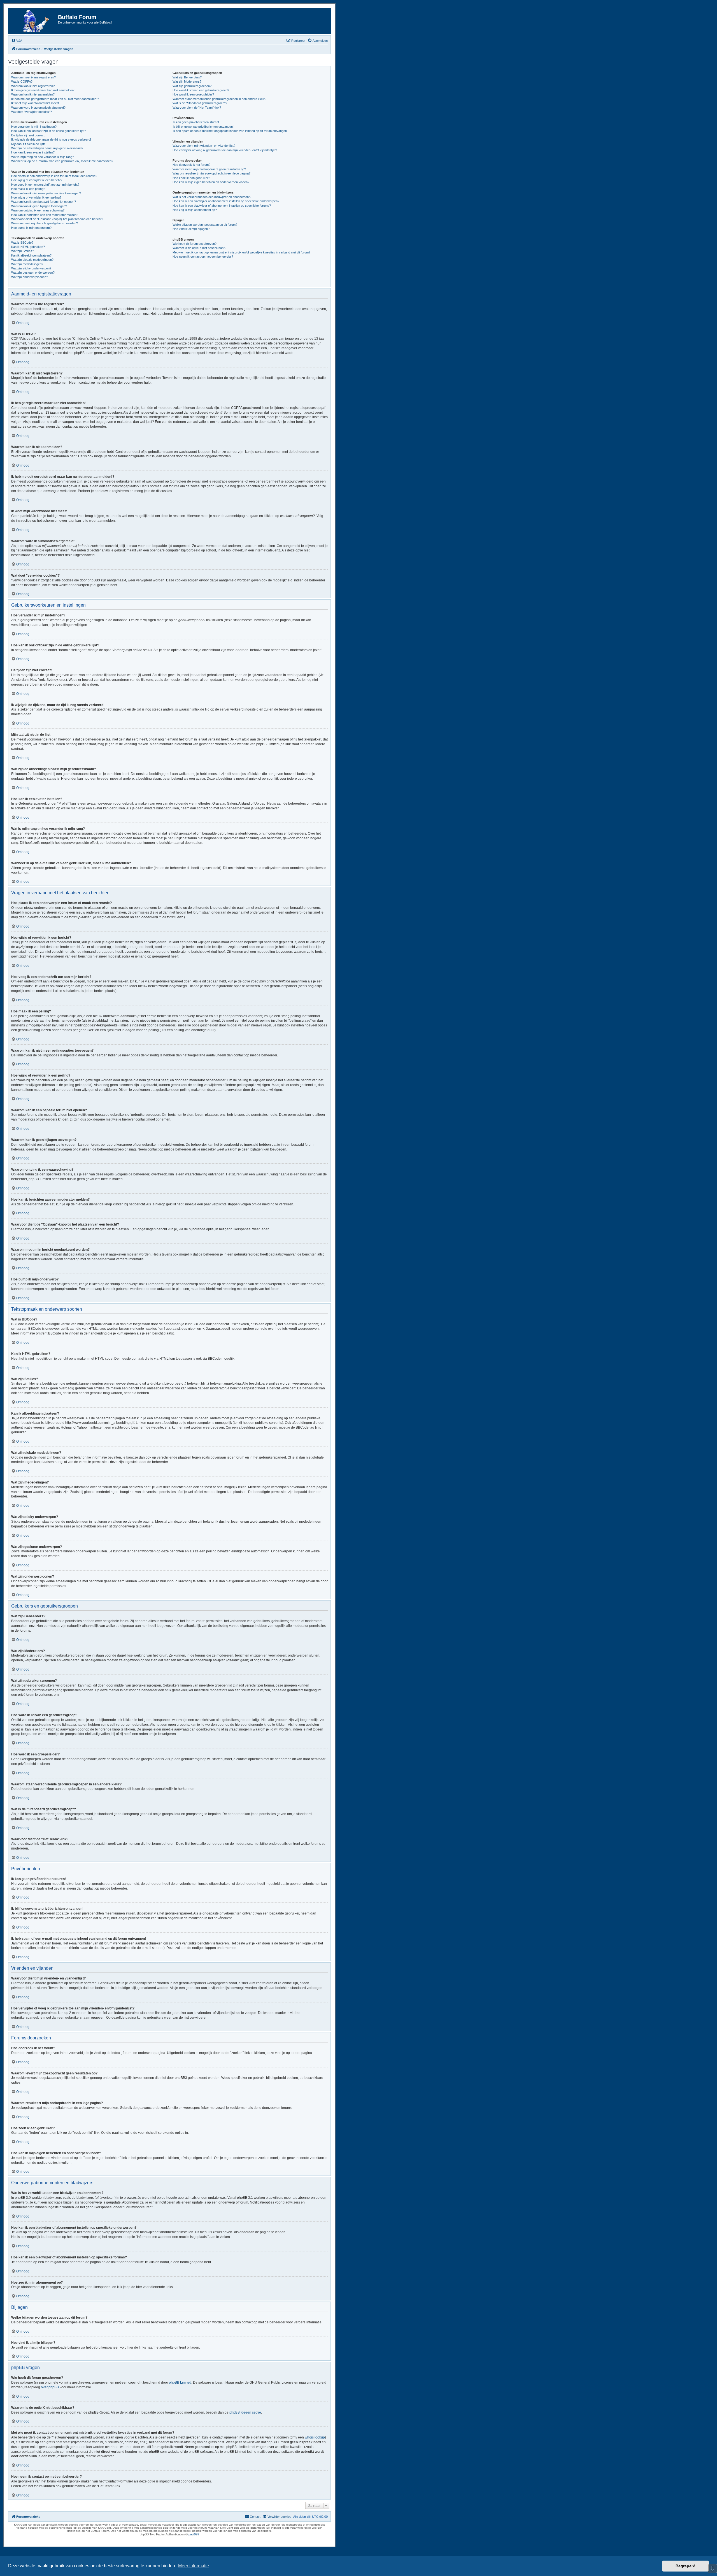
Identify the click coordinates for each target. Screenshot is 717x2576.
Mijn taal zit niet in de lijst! (28, 144)
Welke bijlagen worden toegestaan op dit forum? (205, 225)
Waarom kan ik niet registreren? (33, 86)
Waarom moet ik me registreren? (33, 77)
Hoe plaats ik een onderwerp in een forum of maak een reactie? (54, 176)
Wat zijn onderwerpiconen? (30, 277)
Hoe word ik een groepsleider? (193, 94)
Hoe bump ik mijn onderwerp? (31, 228)
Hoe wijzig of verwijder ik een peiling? (36, 197)
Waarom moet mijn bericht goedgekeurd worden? (45, 223)
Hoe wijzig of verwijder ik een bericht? (37, 180)
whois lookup (315, 2437)
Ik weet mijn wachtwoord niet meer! (35, 103)
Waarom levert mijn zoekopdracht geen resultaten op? (209, 169)
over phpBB (50, 2387)
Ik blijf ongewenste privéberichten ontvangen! (203, 127)
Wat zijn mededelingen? (27, 264)
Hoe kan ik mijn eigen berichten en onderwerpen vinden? (211, 182)
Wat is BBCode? (22, 243)
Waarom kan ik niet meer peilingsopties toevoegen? (46, 193)
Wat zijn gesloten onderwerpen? (33, 272)
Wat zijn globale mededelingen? (32, 260)
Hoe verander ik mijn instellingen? (34, 127)
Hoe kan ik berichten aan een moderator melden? (45, 215)
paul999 (194, 2534)
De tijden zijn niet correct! (28, 135)
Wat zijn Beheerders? (187, 77)
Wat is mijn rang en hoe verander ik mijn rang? (43, 157)
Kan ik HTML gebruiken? (28, 247)
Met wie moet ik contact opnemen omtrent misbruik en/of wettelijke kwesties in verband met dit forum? (241, 252)
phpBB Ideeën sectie (245, 2412)
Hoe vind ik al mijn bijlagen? (191, 229)
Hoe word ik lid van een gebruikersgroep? (201, 90)
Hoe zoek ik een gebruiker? (191, 178)
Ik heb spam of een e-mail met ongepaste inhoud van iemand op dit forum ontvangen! (230, 131)
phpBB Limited (180, 2382)
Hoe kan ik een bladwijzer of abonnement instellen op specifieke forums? (222, 206)
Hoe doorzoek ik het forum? (191, 165)
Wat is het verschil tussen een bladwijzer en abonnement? (212, 197)
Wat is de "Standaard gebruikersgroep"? (200, 103)
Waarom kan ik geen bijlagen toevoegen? (39, 206)
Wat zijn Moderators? (187, 81)
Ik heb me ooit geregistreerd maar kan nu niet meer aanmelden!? (55, 99)
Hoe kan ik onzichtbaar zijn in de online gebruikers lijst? (49, 131)
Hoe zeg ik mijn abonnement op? (195, 210)
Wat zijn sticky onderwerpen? (31, 268)
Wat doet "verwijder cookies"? (32, 112)
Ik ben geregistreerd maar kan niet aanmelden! (43, 90)
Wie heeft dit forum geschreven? (195, 244)
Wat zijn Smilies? (23, 251)
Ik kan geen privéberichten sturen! (196, 122)
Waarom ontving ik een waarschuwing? (38, 210)
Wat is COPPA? (22, 81)
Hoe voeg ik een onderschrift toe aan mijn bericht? (45, 185)
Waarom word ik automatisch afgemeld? (38, 108)
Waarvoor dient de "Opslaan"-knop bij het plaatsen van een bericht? (57, 219)
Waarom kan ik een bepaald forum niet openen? (44, 202)
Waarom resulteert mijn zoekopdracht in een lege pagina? (211, 173)
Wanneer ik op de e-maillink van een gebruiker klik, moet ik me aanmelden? (62, 161)
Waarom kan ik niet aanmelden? (33, 94)
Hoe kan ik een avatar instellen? (33, 152)
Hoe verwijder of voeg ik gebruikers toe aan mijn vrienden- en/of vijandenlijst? (225, 150)
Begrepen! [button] (685, 2566)
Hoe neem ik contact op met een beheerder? (203, 257)
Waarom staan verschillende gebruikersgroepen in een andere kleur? (219, 99)
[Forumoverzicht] (34, 21)
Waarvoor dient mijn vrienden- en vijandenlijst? (204, 146)
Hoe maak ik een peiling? (28, 189)
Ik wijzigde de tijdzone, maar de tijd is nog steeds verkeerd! (51, 139)
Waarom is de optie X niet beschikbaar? (199, 248)
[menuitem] (17, 41)
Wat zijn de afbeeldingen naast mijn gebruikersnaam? (47, 148)
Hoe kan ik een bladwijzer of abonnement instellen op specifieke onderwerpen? (226, 201)
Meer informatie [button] (194, 2566)
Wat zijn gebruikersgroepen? (192, 86)
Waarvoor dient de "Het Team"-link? (197, 108)
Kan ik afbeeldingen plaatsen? (31, 255)
